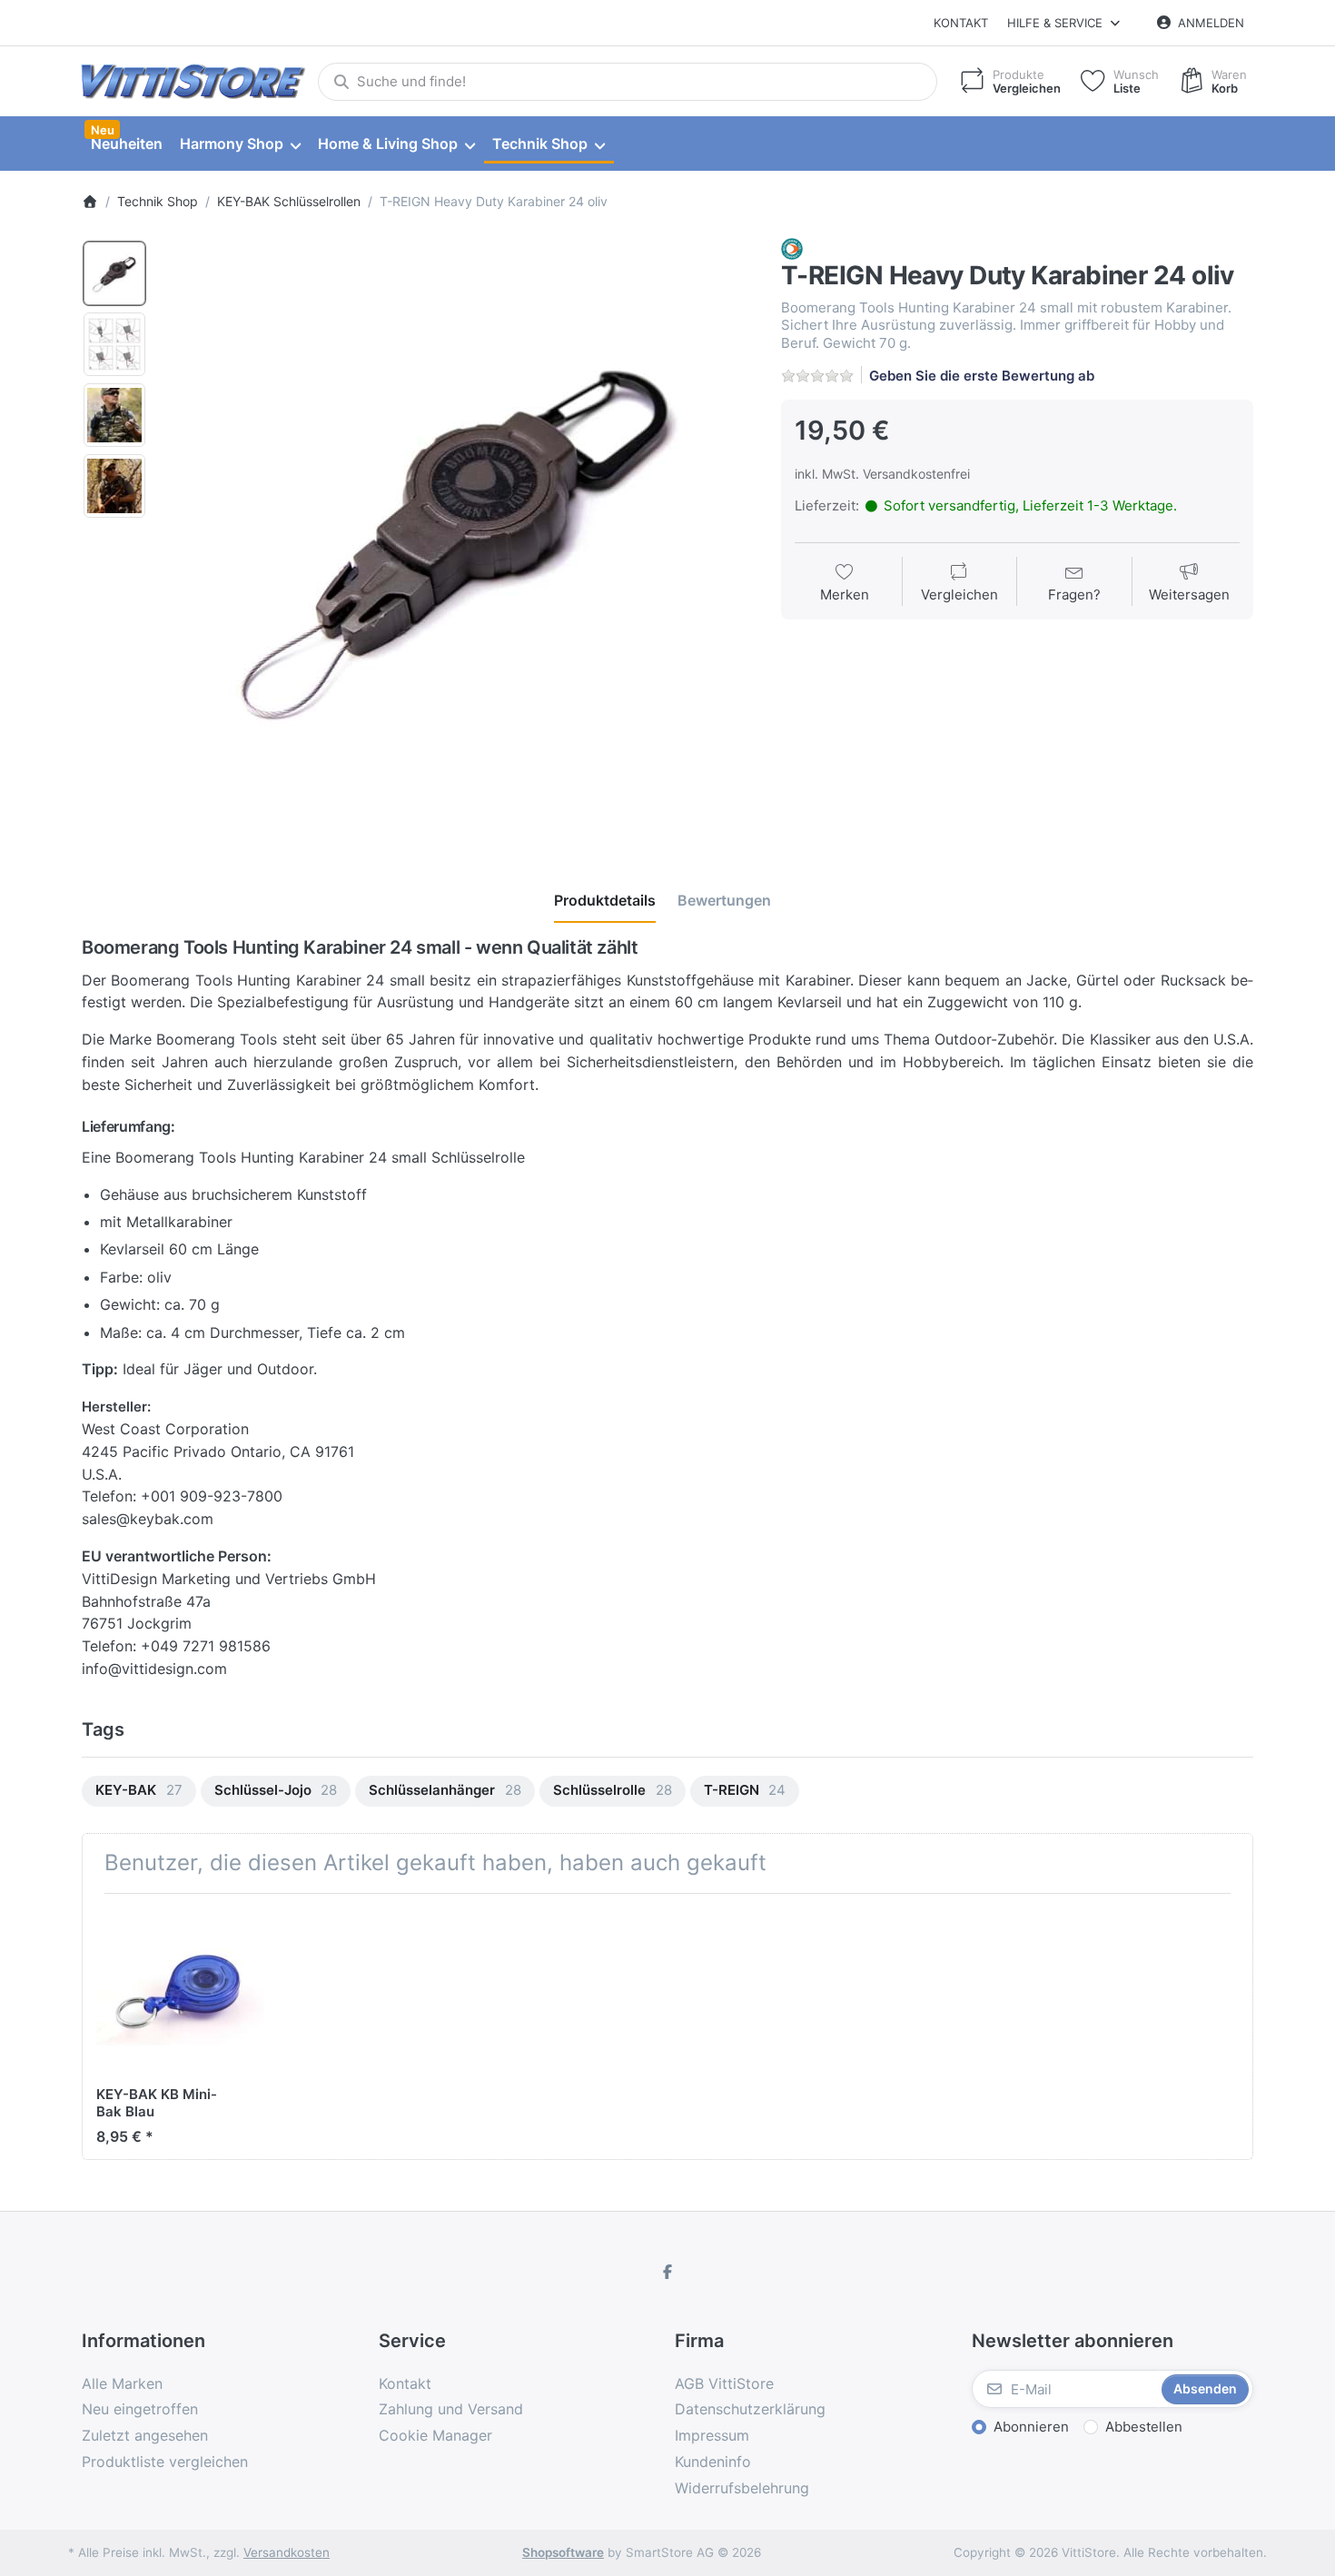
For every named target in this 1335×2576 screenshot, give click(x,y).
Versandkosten (287, 2552)
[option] (114, 273)
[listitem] (458, 534)
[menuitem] (126, 144)
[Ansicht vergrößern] (458, 534)
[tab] (605, 900)
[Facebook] (667, 2272)
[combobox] (628, 82)
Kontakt (961, 23)
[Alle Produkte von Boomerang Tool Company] (792, 248)
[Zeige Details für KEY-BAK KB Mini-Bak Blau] (180, 1991)
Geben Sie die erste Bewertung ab (982, 376)
